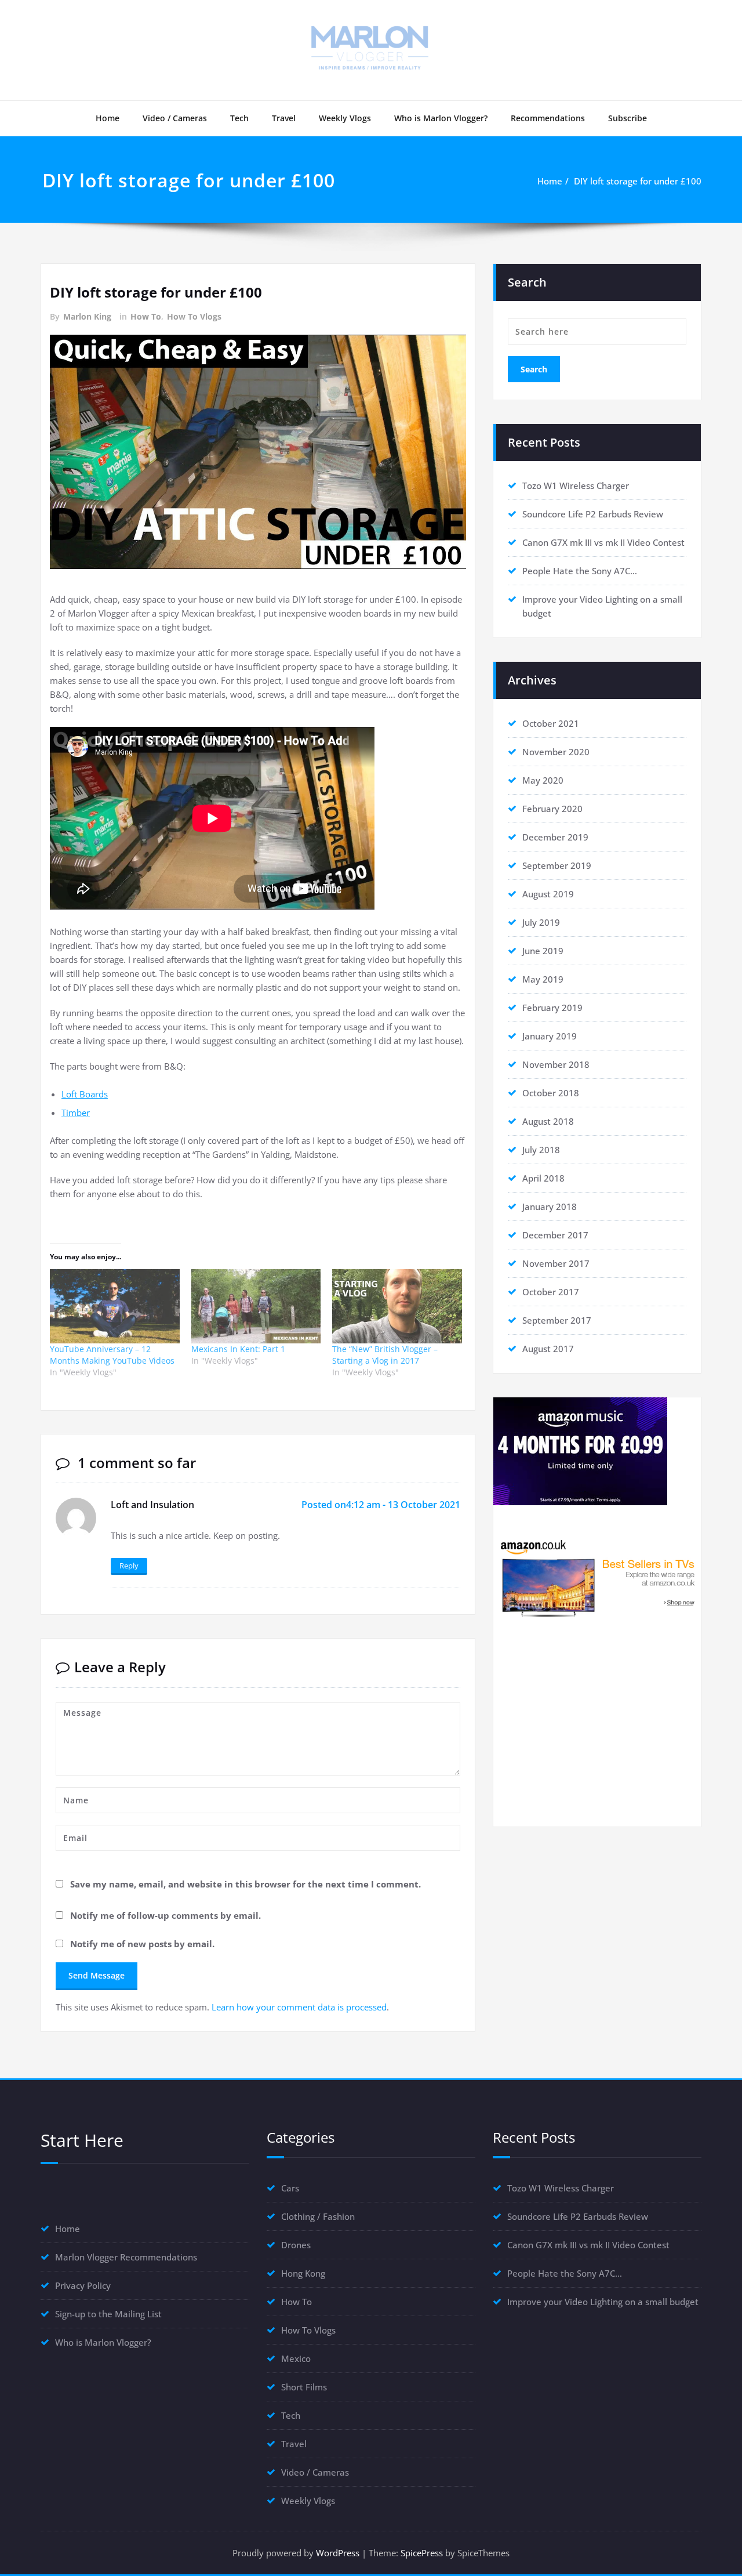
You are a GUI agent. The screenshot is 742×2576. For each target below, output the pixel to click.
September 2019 (557, 865)
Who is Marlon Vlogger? (441, 118)
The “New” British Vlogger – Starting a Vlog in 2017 (385, 1355)
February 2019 (552, 1008)
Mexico (296, 2358)
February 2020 (552, 809)
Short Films (304, 2387)
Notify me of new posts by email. (142, 1944)
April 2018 (543, 1178)
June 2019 (543, 951)
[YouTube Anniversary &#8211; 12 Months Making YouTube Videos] (115, 1306)
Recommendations (548, 118)
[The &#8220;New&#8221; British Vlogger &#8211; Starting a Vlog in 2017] (397, 1306)
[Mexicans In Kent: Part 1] (256, 1306)
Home (108, 118)
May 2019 (543, 979)
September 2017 (557, 1320)
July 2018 (541, 1150)
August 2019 (548, 894)
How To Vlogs (194, 316)
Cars (290, 2188)
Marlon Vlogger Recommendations (126, 2257)
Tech (239, 118)
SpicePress (422, 2553)
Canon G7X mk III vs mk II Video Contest (603, 542)
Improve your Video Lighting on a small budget (603, 2302)
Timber (76, 1113)
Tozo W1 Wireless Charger (576, 486)
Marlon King (87, 316)
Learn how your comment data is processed (299, 2007)
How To (146, 316)
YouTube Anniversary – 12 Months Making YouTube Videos (112, 1355)
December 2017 (555, 1235)
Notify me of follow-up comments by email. (166, 1915)
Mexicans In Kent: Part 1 (238, 1349)
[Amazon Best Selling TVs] (597, 1577)
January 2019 (550, 1036)
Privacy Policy (83, 2285)
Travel (284, 118)
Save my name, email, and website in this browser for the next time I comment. (245, 1884)
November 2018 (556, 1064)
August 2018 (548, 1121)
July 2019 (541, 922)
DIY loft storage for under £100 (638, 181)
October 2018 (551, 1093)
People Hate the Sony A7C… (580, 571)
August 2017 (548, 1349)
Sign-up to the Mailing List (108, 2314)
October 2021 (551, 723)
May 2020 (543, 780)
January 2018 (550, 1207)
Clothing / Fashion (318, 2216)
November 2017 (556, 1263)
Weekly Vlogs (345, 118)
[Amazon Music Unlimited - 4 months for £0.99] (597, 1451)
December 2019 (555, 837)
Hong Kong (303, 2273)
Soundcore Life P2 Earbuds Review (593, 514)
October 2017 (551, 1292)
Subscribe (628, 118)
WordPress (338, 2553)
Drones (296, 2245)
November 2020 (556, 752)
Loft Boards (85, 1094)
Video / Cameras (175, 118)
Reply (129, 1566)
